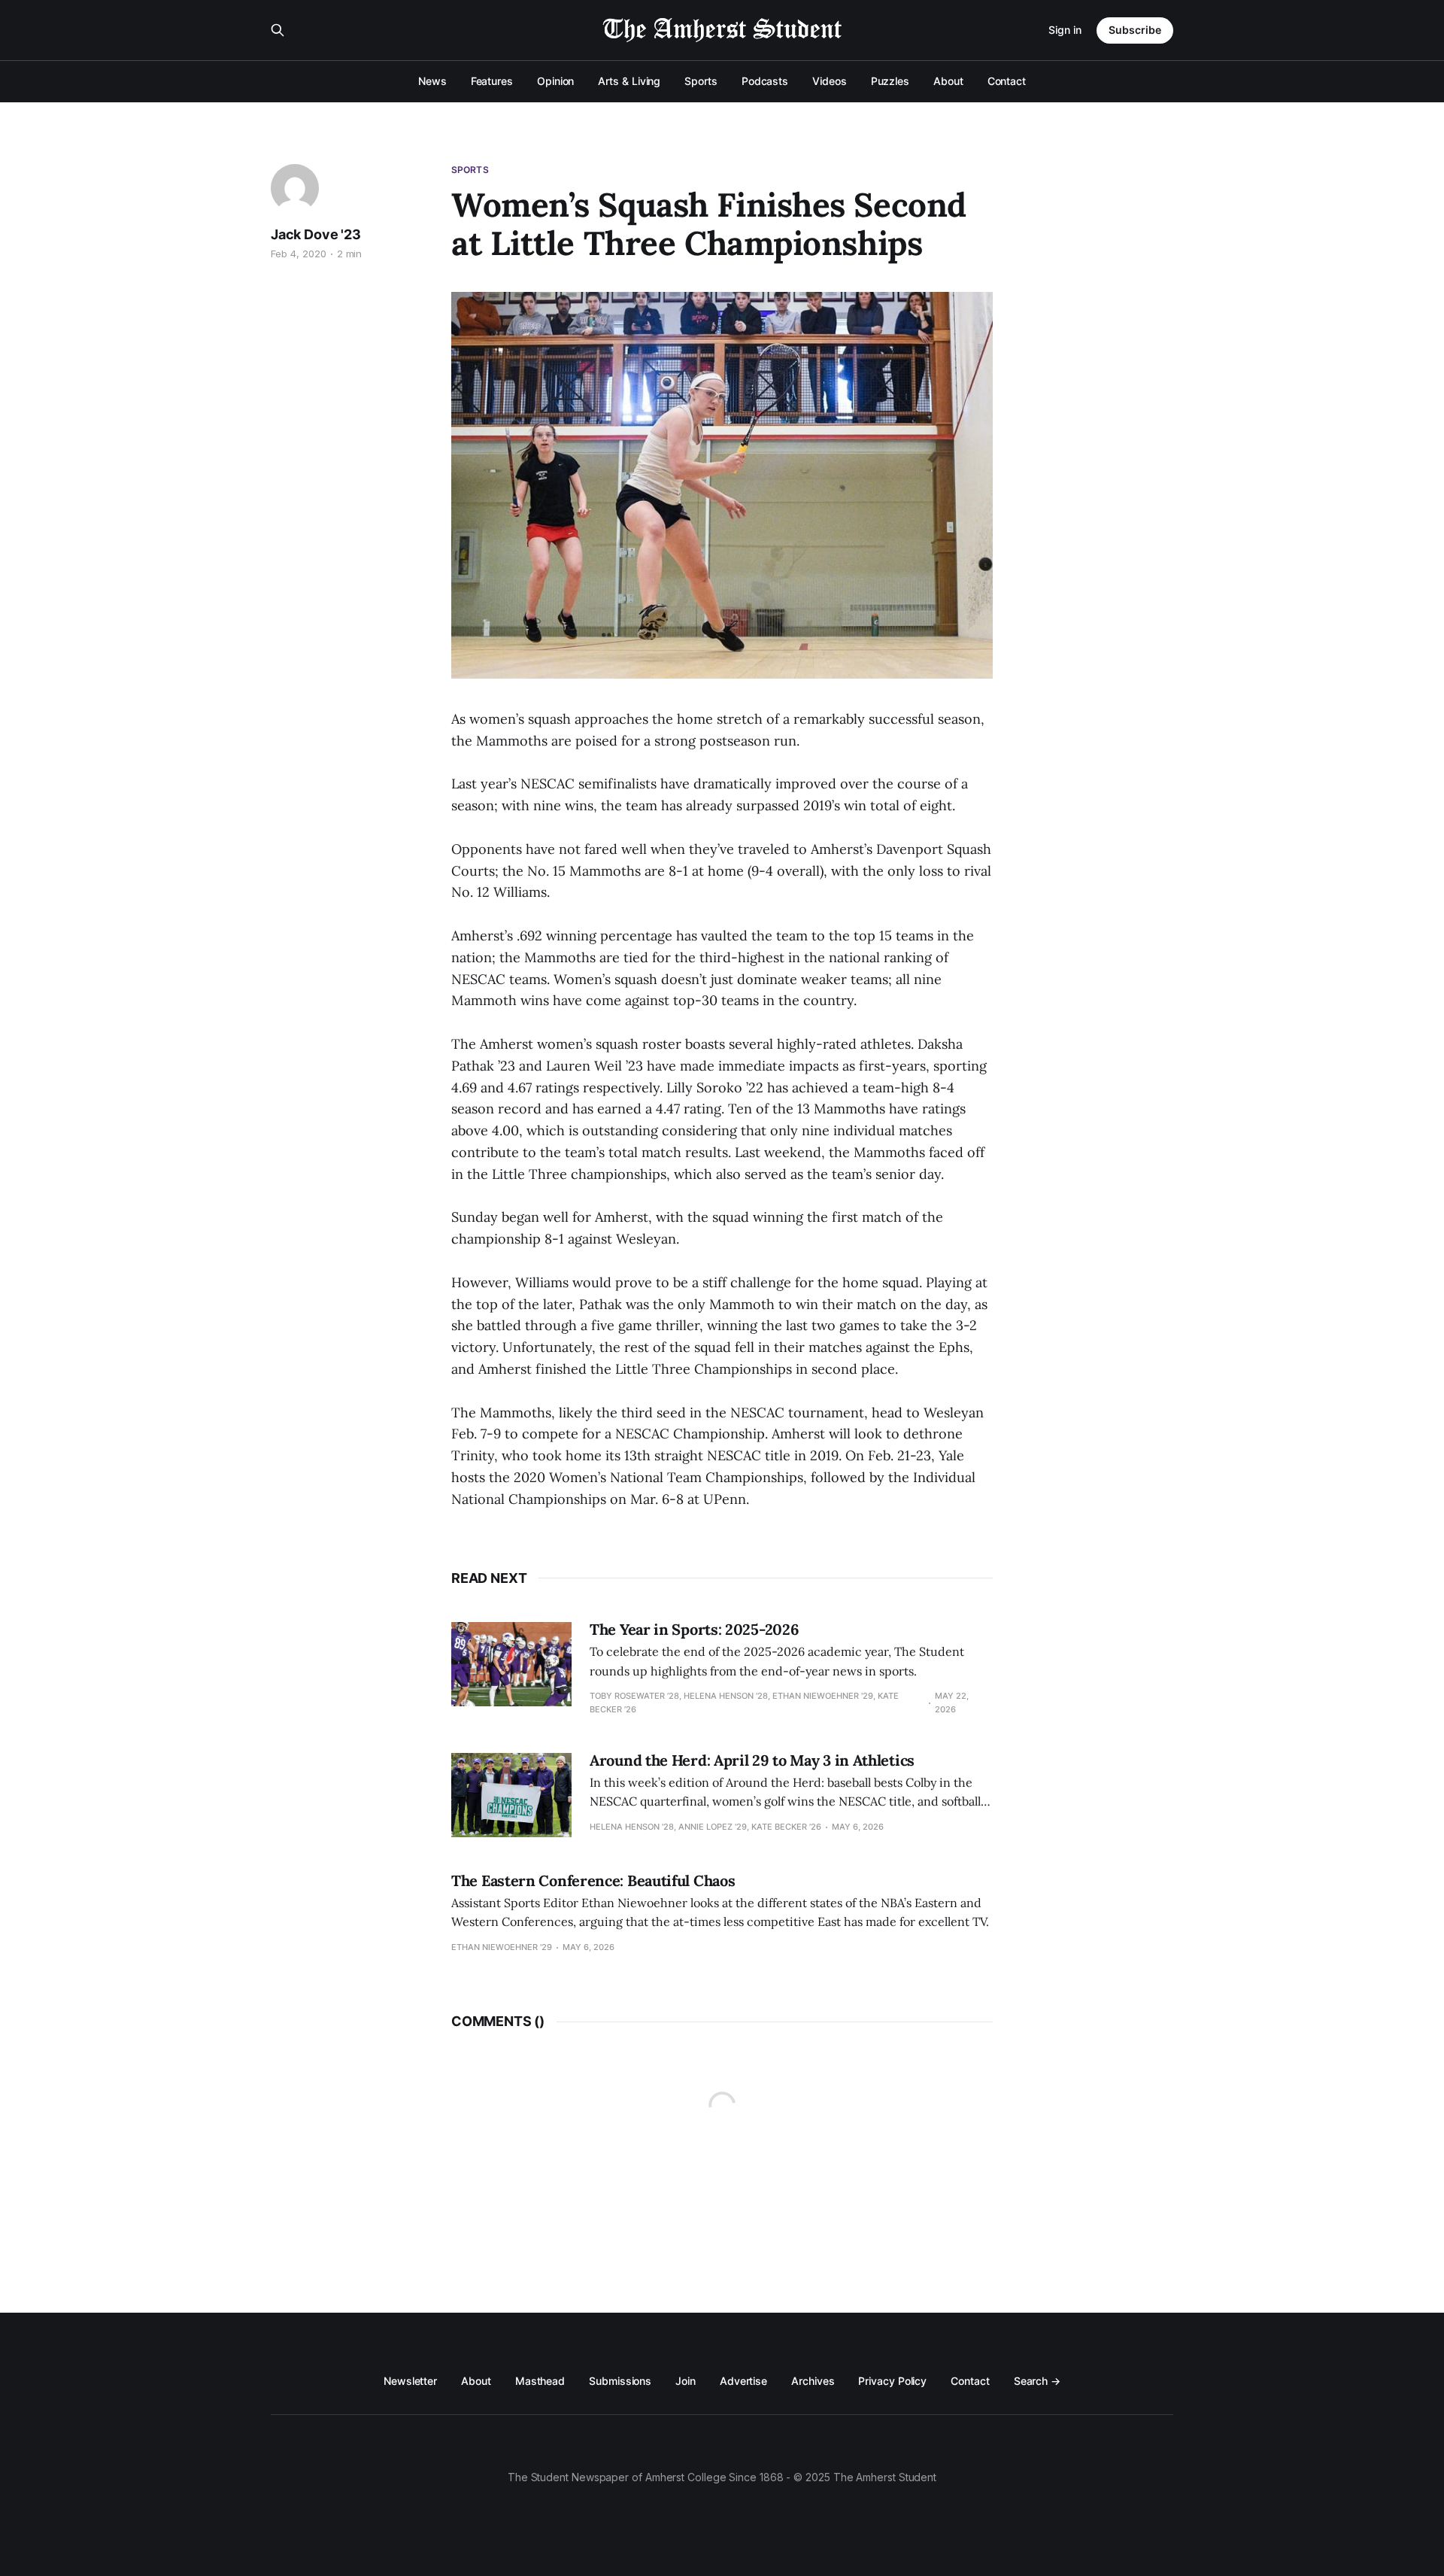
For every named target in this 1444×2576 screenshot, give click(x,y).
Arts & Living (629, 81)
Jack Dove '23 (316, 234)
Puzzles (890, 81)
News (432, 81)
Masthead (540, 2381)
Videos (830, 81)
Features (492, 81)
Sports (701, 81)
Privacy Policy (892, 2381)
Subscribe (1135, 30)
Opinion (555, 81)
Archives (813, 2381)
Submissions (620, 2381)
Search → (1037, 2381)
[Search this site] (278, 30)
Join (686, 2381)
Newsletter (410, 2381)
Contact (1007, 81)
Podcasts (765, 81)
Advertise (743, 2381)
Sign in (1065, 30)
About (948, 81)
